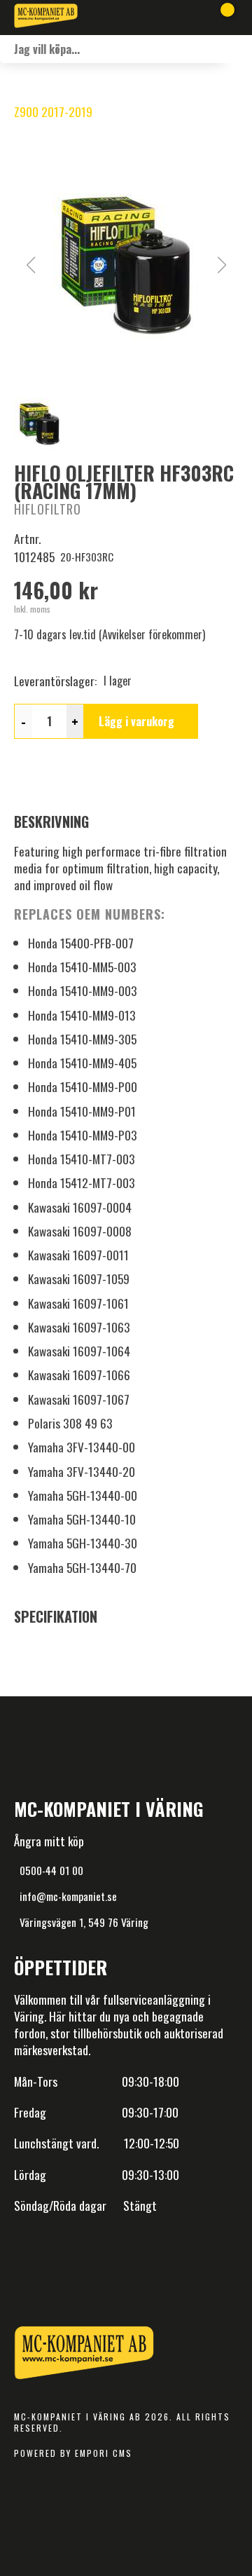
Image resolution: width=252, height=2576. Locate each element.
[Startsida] (46, 18)
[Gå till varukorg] (222, 18)
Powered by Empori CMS (73, 2453)
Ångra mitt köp (49, 1841)
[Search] (238, 49)
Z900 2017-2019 (53, 111)
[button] (126, 265)
